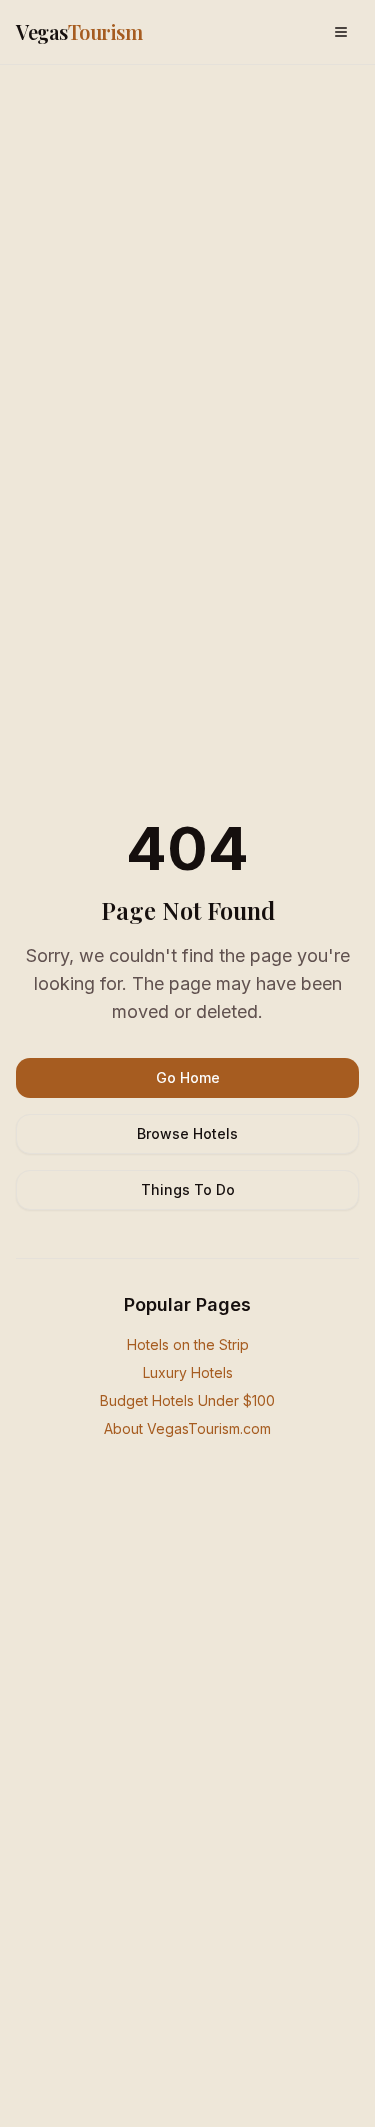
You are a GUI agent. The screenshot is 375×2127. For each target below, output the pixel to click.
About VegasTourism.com (187, 1428)
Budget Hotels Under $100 (187, 1400)
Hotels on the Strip (188, 1344)
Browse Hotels (187, 1133)
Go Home (188, 1077)
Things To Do (188, 1189)
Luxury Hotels (188, 1372)
